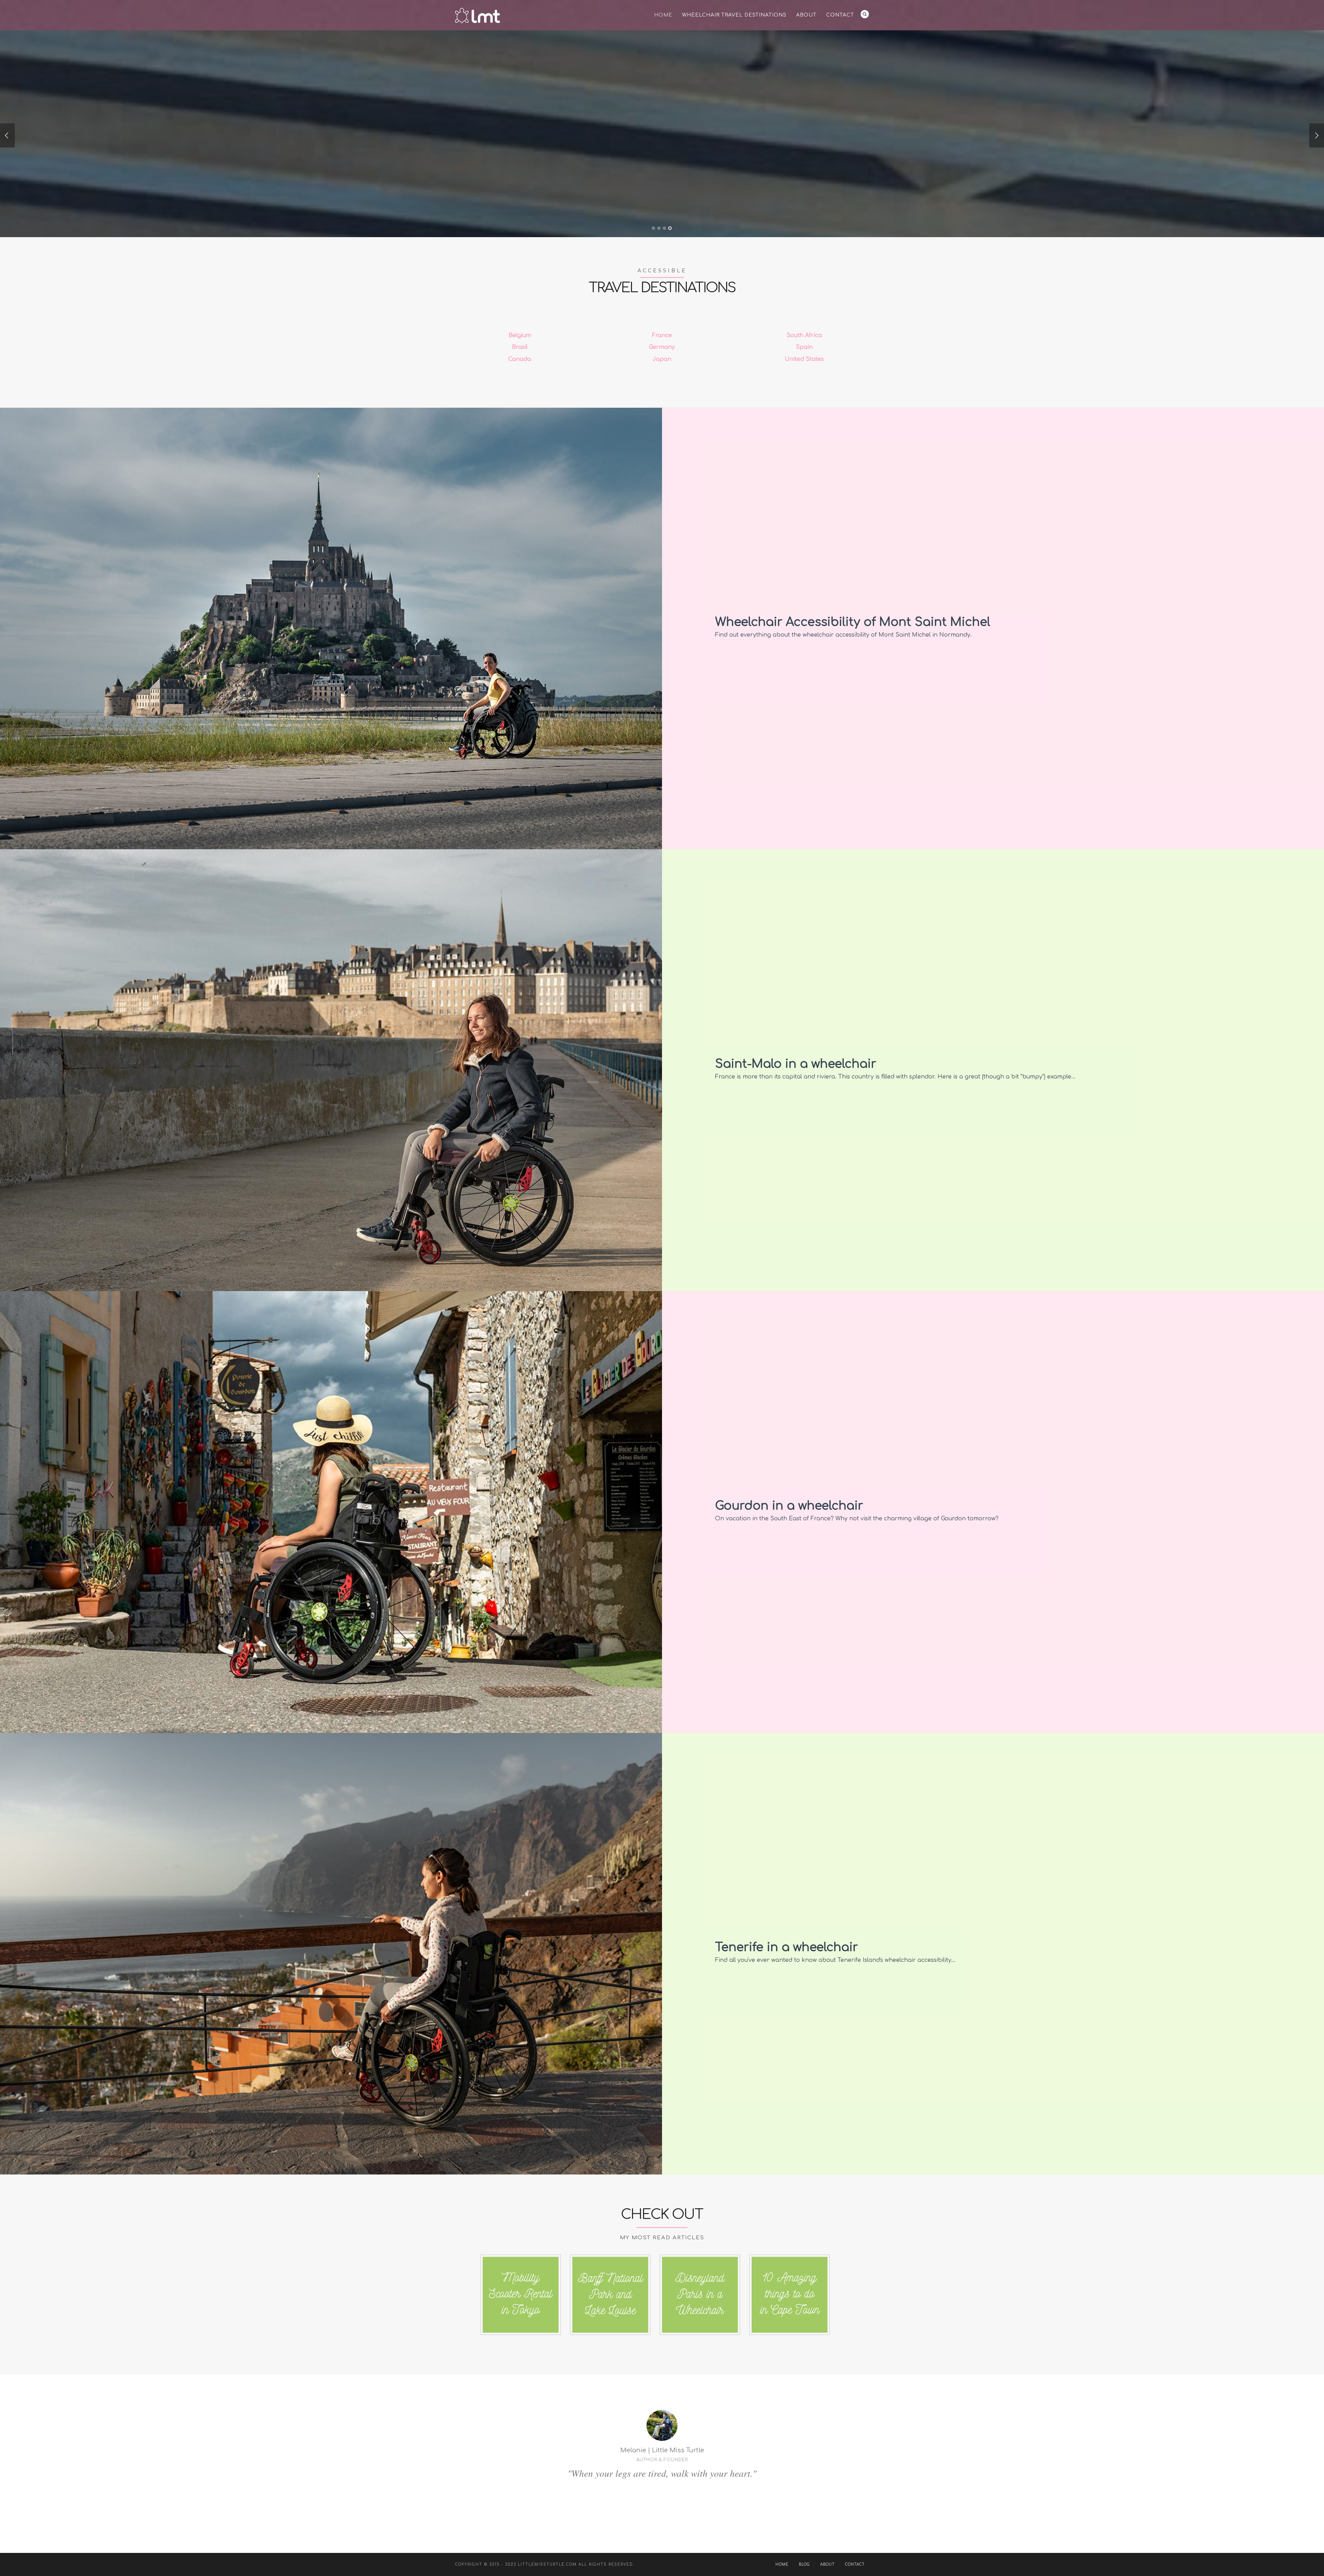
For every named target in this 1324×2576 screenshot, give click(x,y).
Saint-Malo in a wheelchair (796, 1064)
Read (610, 182)
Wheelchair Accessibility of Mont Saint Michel (853, 622)
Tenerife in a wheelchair (786, 1947)
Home (663, 15)
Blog (804, 2564)
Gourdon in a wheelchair (789, 1506)
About (806, 15)
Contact (840, 15)
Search (865, 14)
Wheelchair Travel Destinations (734, 15)
